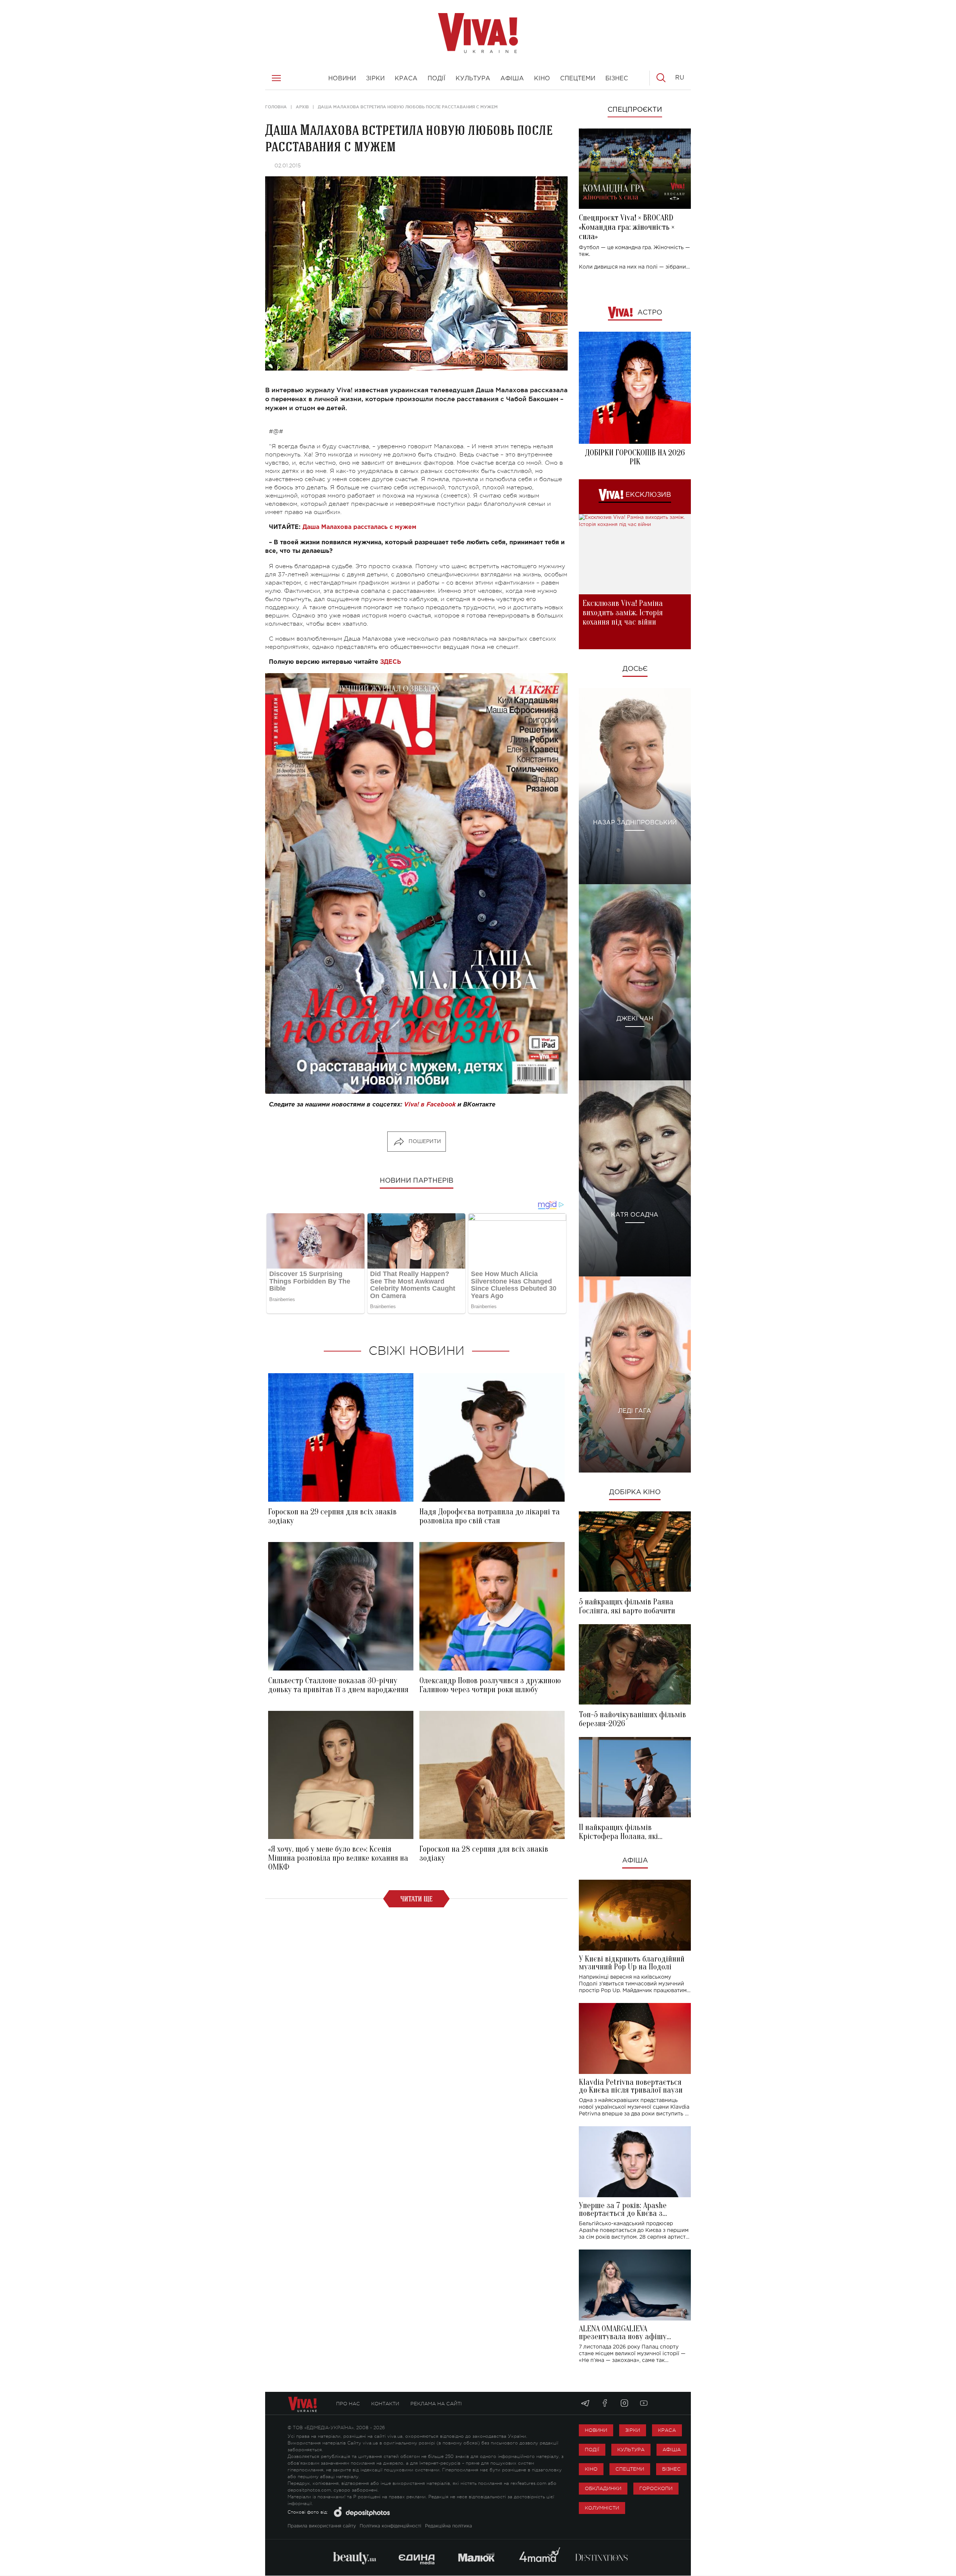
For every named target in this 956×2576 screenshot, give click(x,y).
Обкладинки (603, 2488)
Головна (276, 107)
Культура (631, 2450)
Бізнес (671, 2469)
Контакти (385, 2404)
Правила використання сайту (322, 2526)
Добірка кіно (635, 1492)
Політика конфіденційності (390, 2526)
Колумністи (602, 2508)
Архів (302, 107)
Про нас (348, 2404)
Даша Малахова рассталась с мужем (359, 527)
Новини (596, 2430)
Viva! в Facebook (430, 1105)
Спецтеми (630, 2469)
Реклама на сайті (436, 2404)
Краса (667, 2430)
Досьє (635, 669)
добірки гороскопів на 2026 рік (635, 457)
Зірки (633, 2430)
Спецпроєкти (635, 110)
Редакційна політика (448, 2526)
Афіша (635, 1861)
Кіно (591, 2469)
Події (592, 2450)
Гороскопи (656, 2488)
